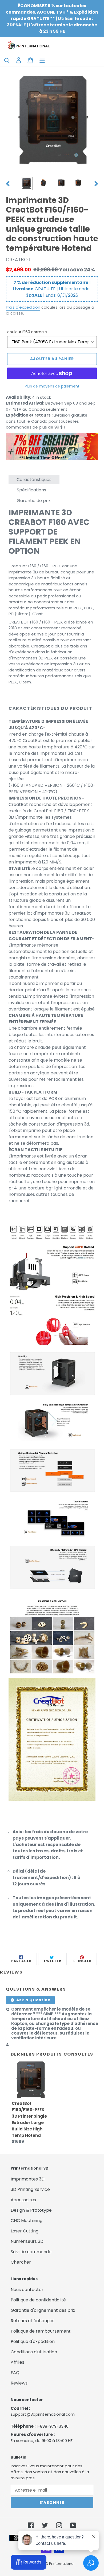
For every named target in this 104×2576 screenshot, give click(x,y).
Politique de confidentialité (38, 2300)
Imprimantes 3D (28, 2179)
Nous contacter (27, 2290)
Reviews (19, 2383)
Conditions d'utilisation (34, 2352)
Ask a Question (33, 2000)
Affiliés (17, 2362)
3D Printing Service (30, 2189)
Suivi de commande (31, 2252)
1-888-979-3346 (53, 2426)
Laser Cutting (25, 2231)
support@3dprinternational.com (43, 2414)
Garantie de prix (34, 501)
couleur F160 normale (27, 332)
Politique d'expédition (33, 2341)
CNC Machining (27, 2221)
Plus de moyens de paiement (52, 386)
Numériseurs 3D (27, 2241)
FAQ (15, 2373)
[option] (27, 184)
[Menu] (42, 60)
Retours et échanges (33, 2321)
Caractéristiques (34, 480)
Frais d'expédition (23, 307)
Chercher (21, 2262)
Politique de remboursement (41, 2331)
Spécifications (31, 490)
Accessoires (23, 2200)
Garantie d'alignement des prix (43, 2310)
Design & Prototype (31, 2210)
